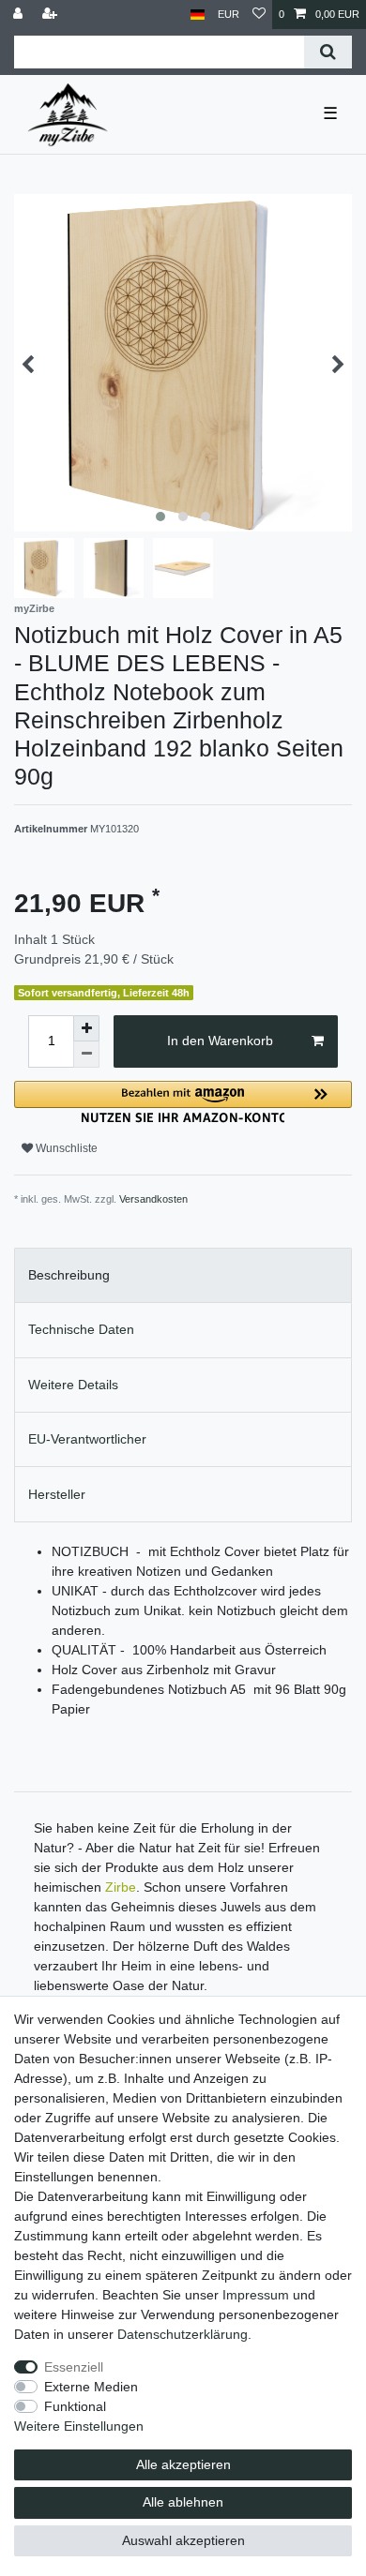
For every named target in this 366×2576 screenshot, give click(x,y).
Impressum (256, 2295)
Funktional (75, 2406)
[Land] (198, 15)
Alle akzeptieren (183, 2464)
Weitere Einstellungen (79, 2426)
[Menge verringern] (86, 1055)
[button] (183, 1102)
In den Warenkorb (220, 1041)
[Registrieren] (52, 15)
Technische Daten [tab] (81, 1329)
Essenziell (74, 2367)
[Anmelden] (20, 15)
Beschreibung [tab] (69, 1275)
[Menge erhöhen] (86, 1028)
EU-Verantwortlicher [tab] (87, 1439)
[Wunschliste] (259, 15)
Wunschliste (65, 1148)
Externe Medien (91, 2387)
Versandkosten (153, 1199)
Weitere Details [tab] (73, 1385)
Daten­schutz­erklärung (183, 2334)
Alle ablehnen (183, 2502)
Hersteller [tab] (57, 1494)
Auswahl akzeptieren (183, 2540)
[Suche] (328, 52)
